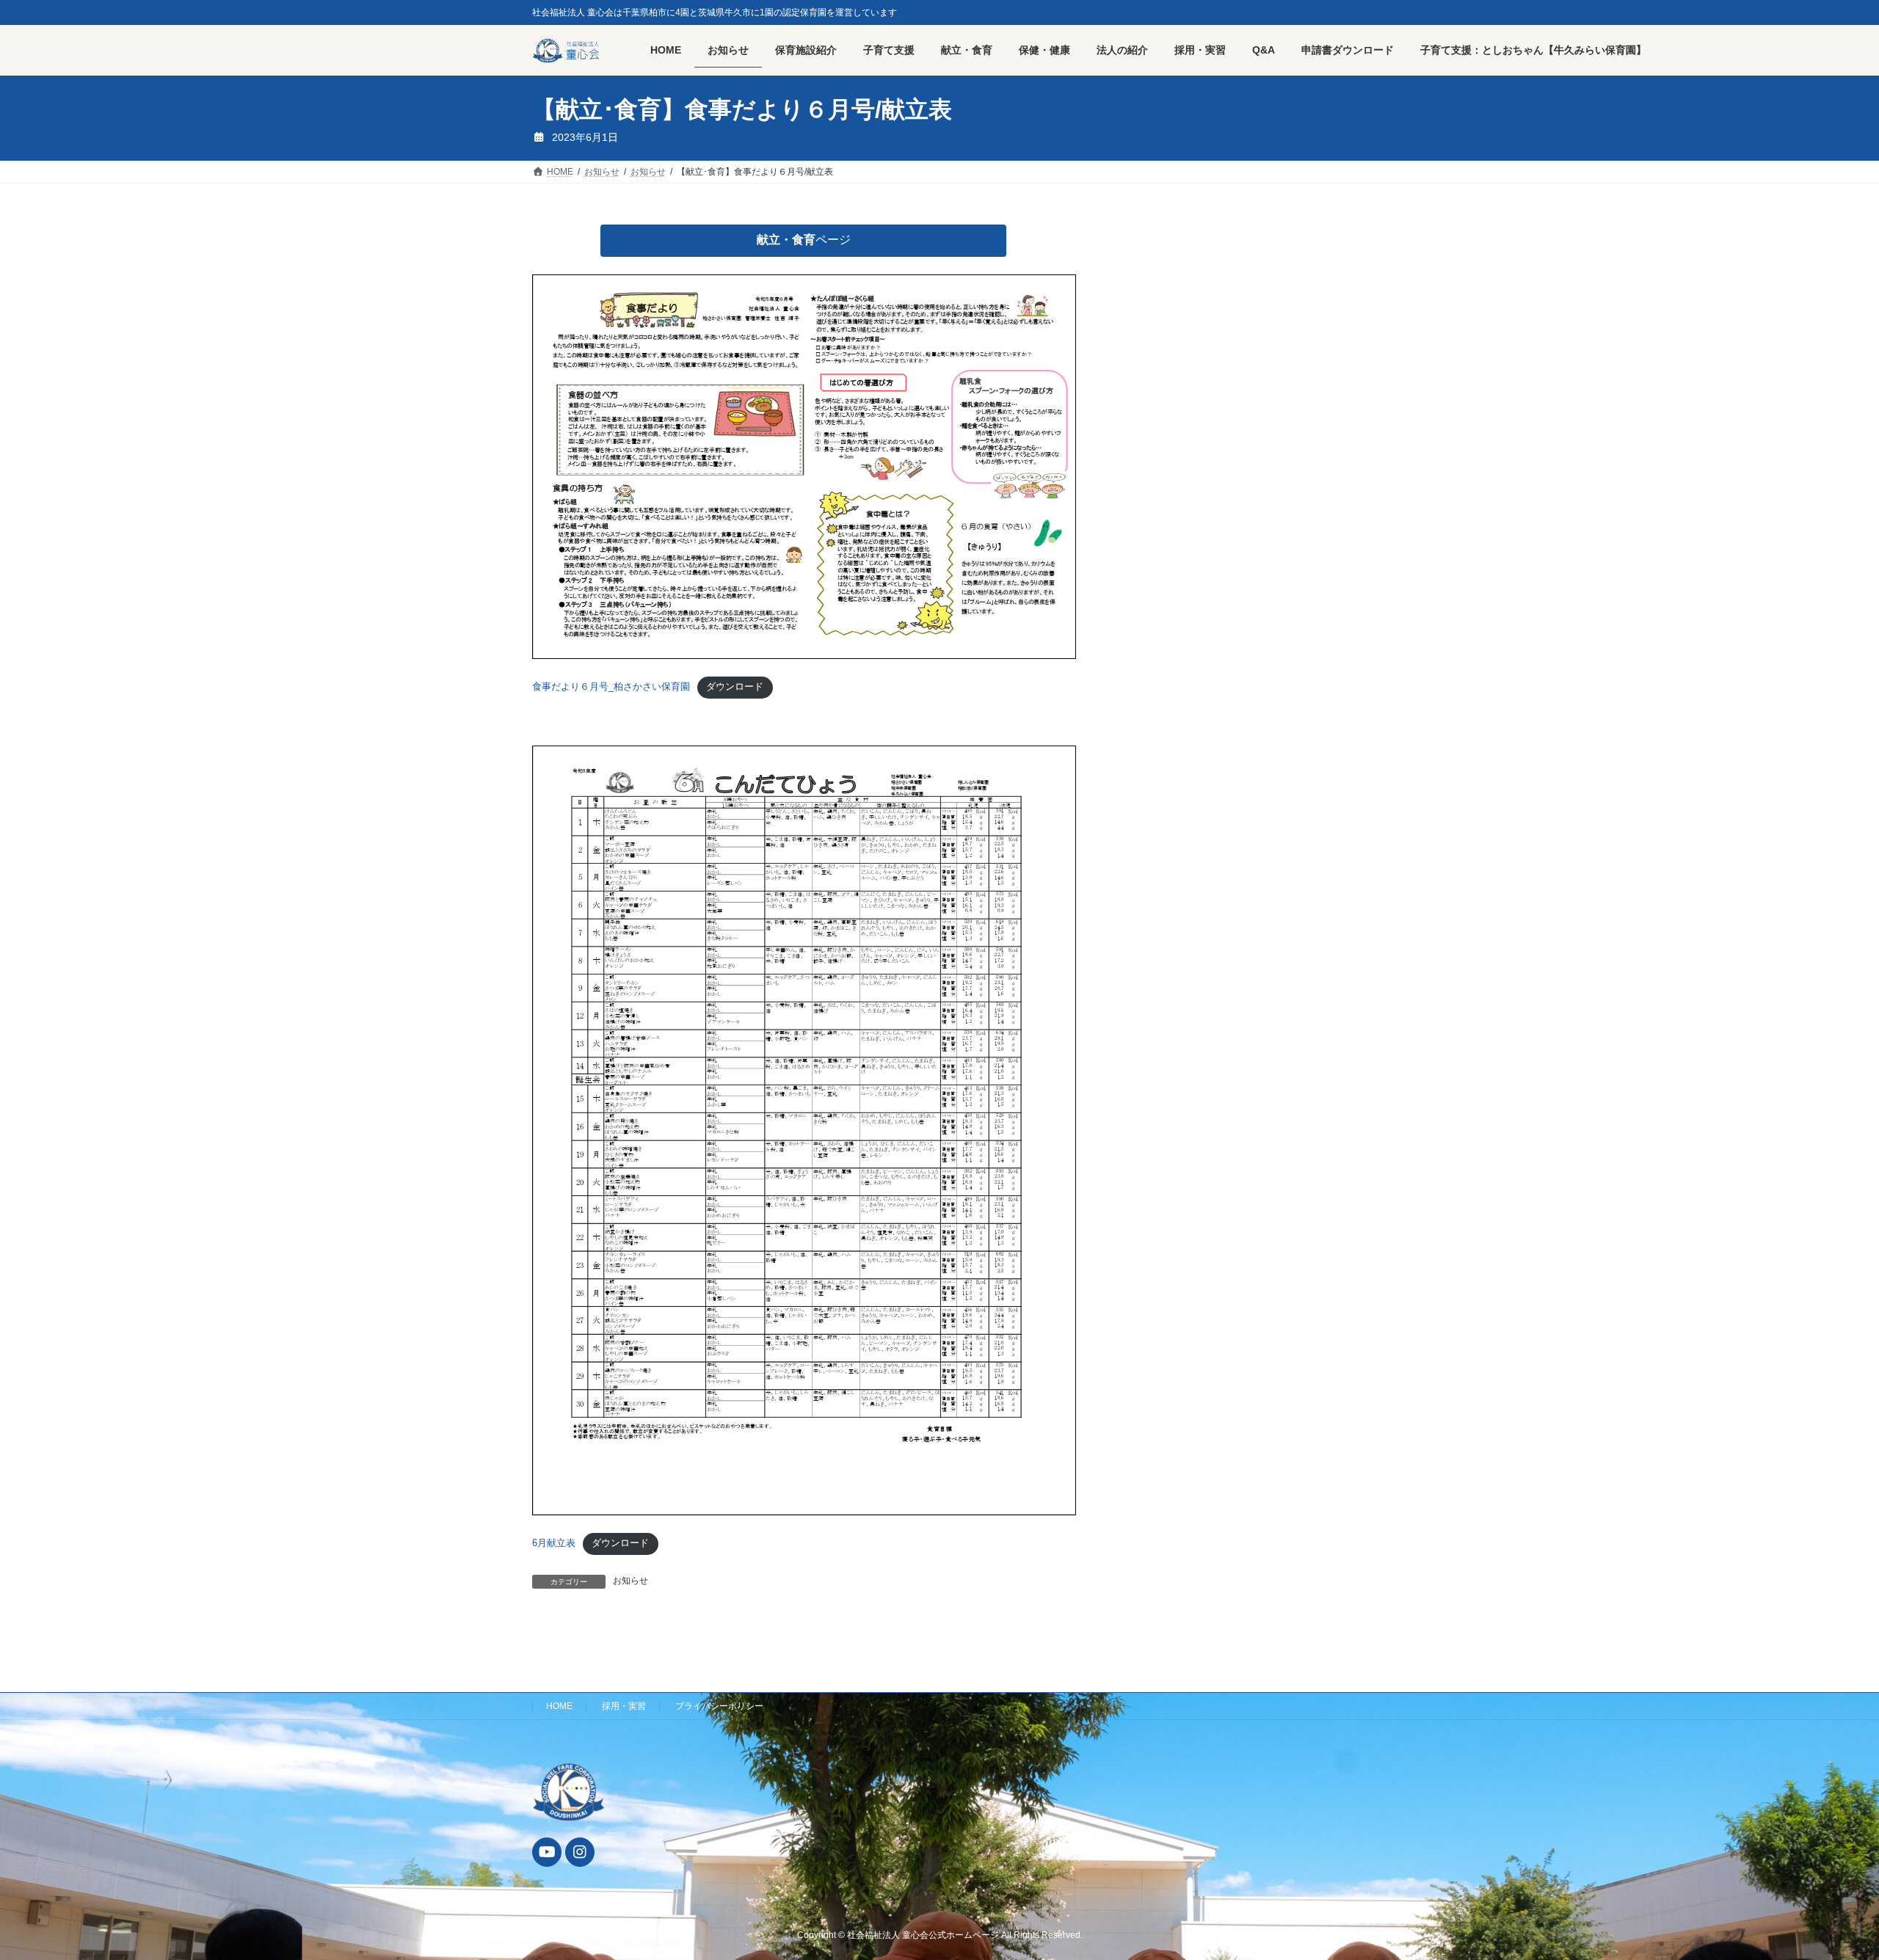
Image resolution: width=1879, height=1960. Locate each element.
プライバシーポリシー (719, 1706)
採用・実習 (624, 1706)
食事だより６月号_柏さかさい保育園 (611, 686)
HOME (559, 1706)
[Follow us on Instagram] (580, 1852)
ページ (804, 240)
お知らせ (630, 1581)
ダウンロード (735, 686)
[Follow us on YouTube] (547, 1852)
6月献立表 (554, 1543)
